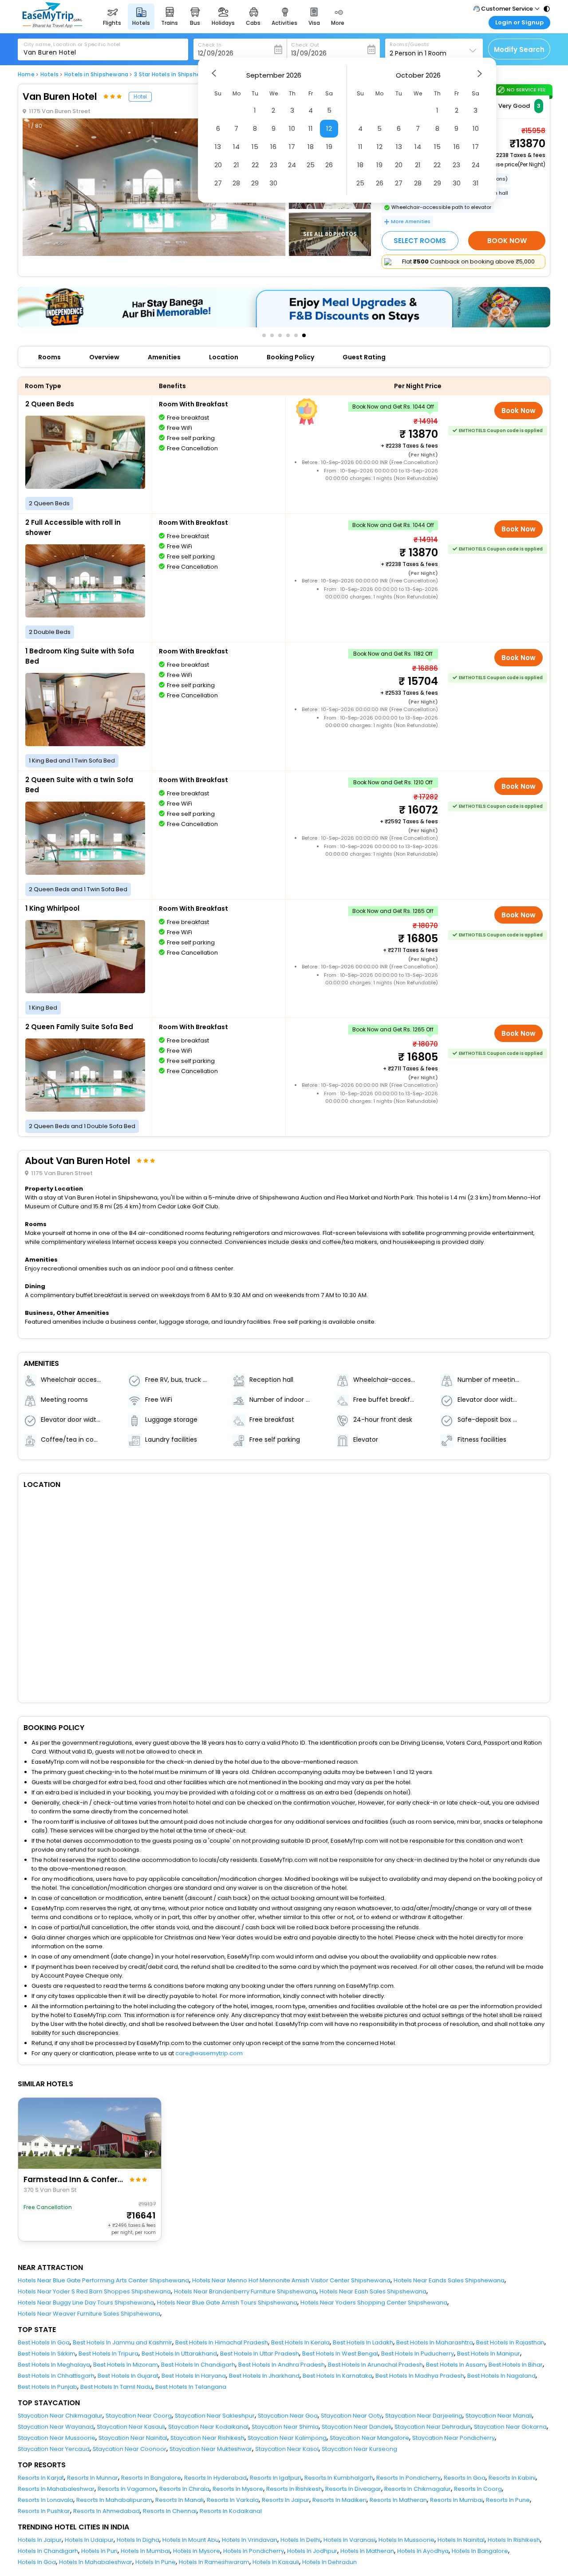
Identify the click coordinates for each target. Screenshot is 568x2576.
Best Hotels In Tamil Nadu (116, 2387)
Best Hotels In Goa (44, 2342)
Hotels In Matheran (367, 2551)
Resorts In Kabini (512, 2478)
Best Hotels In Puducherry (418, 2354)
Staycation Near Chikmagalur (60, 2416)
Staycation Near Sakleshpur (215, 2416)
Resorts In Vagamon (127, 2489)
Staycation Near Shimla (285, 2427)
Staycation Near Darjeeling (424, 2416)
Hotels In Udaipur (89, 2540)
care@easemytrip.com (209, 2053)
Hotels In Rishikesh (514, 2540)
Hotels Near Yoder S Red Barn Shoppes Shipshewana (94, 2291)
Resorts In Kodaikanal (231, 2511)
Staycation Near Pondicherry (454, 2438)
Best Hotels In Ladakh (363, 2342)
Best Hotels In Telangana (191, 2387)
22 (255, 165)
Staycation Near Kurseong (359, 2449)
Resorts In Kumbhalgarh (339, 2478)
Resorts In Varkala (233, 2500)
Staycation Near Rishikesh (207, 2438)
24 (292, 165)
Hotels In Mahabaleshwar (96, 2562)
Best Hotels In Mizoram (126, 2365)
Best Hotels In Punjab (47, 2387)
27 (218, 183)
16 (273, 147)
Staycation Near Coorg (139, 2416)
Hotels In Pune (156, 2562)
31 (476, 183)
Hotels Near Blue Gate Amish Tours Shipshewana (227, 2303)
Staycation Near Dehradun (433, 2427)
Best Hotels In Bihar (516, 2365)
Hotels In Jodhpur (312, 2551)
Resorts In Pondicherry (408, 2478)
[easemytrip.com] (52, 26)
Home (26, 75)
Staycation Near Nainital (133, 2438)
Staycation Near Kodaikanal (208, 2427)
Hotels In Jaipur (40, 2540)
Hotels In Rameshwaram (214, 2562)
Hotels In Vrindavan (250, 2540)
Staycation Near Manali (499, 2416)
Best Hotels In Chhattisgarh (56, 2376)
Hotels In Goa (37, 2562)
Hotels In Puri (99, 2551)
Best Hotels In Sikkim (47, 2354)
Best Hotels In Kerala (300, 2342)
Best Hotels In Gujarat (128, 2376)
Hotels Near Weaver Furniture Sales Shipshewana (89, 2314)
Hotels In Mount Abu (191, 2540)
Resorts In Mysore (238, 2489)
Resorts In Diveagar (353, 2489)
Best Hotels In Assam (456, 2365)
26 (329, 165)
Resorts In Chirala (184, 2489)
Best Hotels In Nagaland (501, 2376)
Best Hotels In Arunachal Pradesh (375, 2365)
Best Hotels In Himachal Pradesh (222, 2342)
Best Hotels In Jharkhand (264, 2376)
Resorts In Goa (465, 2478)
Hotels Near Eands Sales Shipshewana (449, 2280)
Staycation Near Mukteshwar (211, 2449)
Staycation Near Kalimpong (287, 2438)
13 (218, 147)
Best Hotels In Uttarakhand (179, 2354)
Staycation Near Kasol (287, 2449)
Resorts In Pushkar (44, 2511)
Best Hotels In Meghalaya (54, 2365)
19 (329, 147)
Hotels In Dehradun (329, 2562)
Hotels (49, 75)
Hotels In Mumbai (145, 2551)
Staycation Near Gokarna (510, 2427)
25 (311, 165)
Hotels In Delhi (300, 2540)
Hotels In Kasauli (276, 2562)
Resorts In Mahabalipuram (114, 2500)
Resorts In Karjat (41, 2478)
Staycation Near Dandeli (357, 2427)
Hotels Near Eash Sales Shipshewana (373, 2291)
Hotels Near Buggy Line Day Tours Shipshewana (86, 2303)
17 (292, 147)
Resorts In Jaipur (286, 2500)
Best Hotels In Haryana (194, 2376)
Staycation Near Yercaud (54, 2449)
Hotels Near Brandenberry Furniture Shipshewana (245, 2291)
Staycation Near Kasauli (131, 2427)
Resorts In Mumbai (456, 2500)
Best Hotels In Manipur (489, 2354)
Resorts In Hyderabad (215, 2478)
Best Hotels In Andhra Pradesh (282, 2365)
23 (274, 165)
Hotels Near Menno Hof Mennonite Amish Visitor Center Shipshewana (291, 2280)
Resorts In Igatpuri (276, 2478)
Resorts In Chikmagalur (418, 2489)
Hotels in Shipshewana (96, 75)
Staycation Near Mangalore (369, 2438)
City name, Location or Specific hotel (72, 44)
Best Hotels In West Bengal (340, 2354)
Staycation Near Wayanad (56, 2427)
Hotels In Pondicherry (254, 2551)
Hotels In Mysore (197, 2551)
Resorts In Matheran (398, 2500)
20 (218, 165)
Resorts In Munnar (93, 2478)
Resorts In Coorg (478, 2489)
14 (236, 147)
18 (311, 147)
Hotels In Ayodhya (423, 2551)
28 (236, 183)
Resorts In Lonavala (45, 2500)
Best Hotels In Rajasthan (510, 2342)
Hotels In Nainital (461, 2540)
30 (273, 183)
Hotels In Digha (138, 2540)
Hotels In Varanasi (349, 2540)
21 (236, 165)
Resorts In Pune (508, 2500)
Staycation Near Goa (288, 2416)
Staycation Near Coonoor (130, 2449)
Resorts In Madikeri (339, 2500)
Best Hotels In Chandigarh (198, 2365)
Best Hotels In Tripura (108, 2354)
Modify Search (519, 49)
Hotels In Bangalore (480, 2551)
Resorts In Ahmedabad (106, 2511)
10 (292, 128)
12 (329, 128)
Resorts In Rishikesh (294, 2489)
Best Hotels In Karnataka (337, 2376)
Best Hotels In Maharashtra (435, 2342)
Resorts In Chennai (170, 2511)
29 (255, 183)
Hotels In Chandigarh (48, 2551)
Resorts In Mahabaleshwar (56, 2489)
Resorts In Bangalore (151, 2478)
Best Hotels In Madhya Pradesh (420, 2376)
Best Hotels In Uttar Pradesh (260, 2354)
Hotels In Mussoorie (406, 2540)
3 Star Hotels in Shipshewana (175, 75)
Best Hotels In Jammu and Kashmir (122, 2342)
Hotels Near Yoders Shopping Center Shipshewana (374, 2303)
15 (255, 147)
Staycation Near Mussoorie (57, 2438)
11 (311, 128)
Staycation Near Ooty (351, 2416)
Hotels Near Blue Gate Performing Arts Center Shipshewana (103, 2280)
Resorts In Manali (179, 2500)
